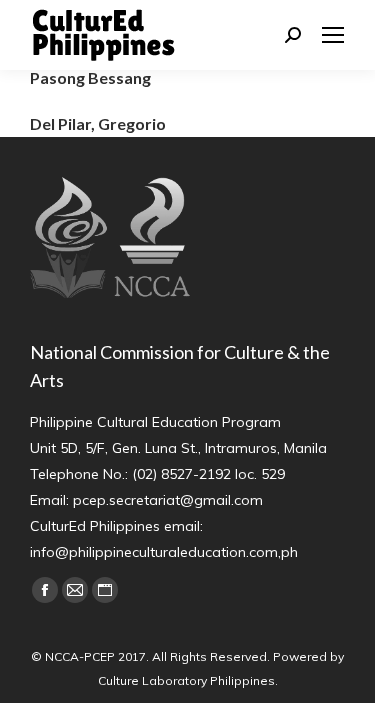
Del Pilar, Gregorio (98, 123)
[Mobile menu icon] (333, 35)
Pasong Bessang (90, 77)
